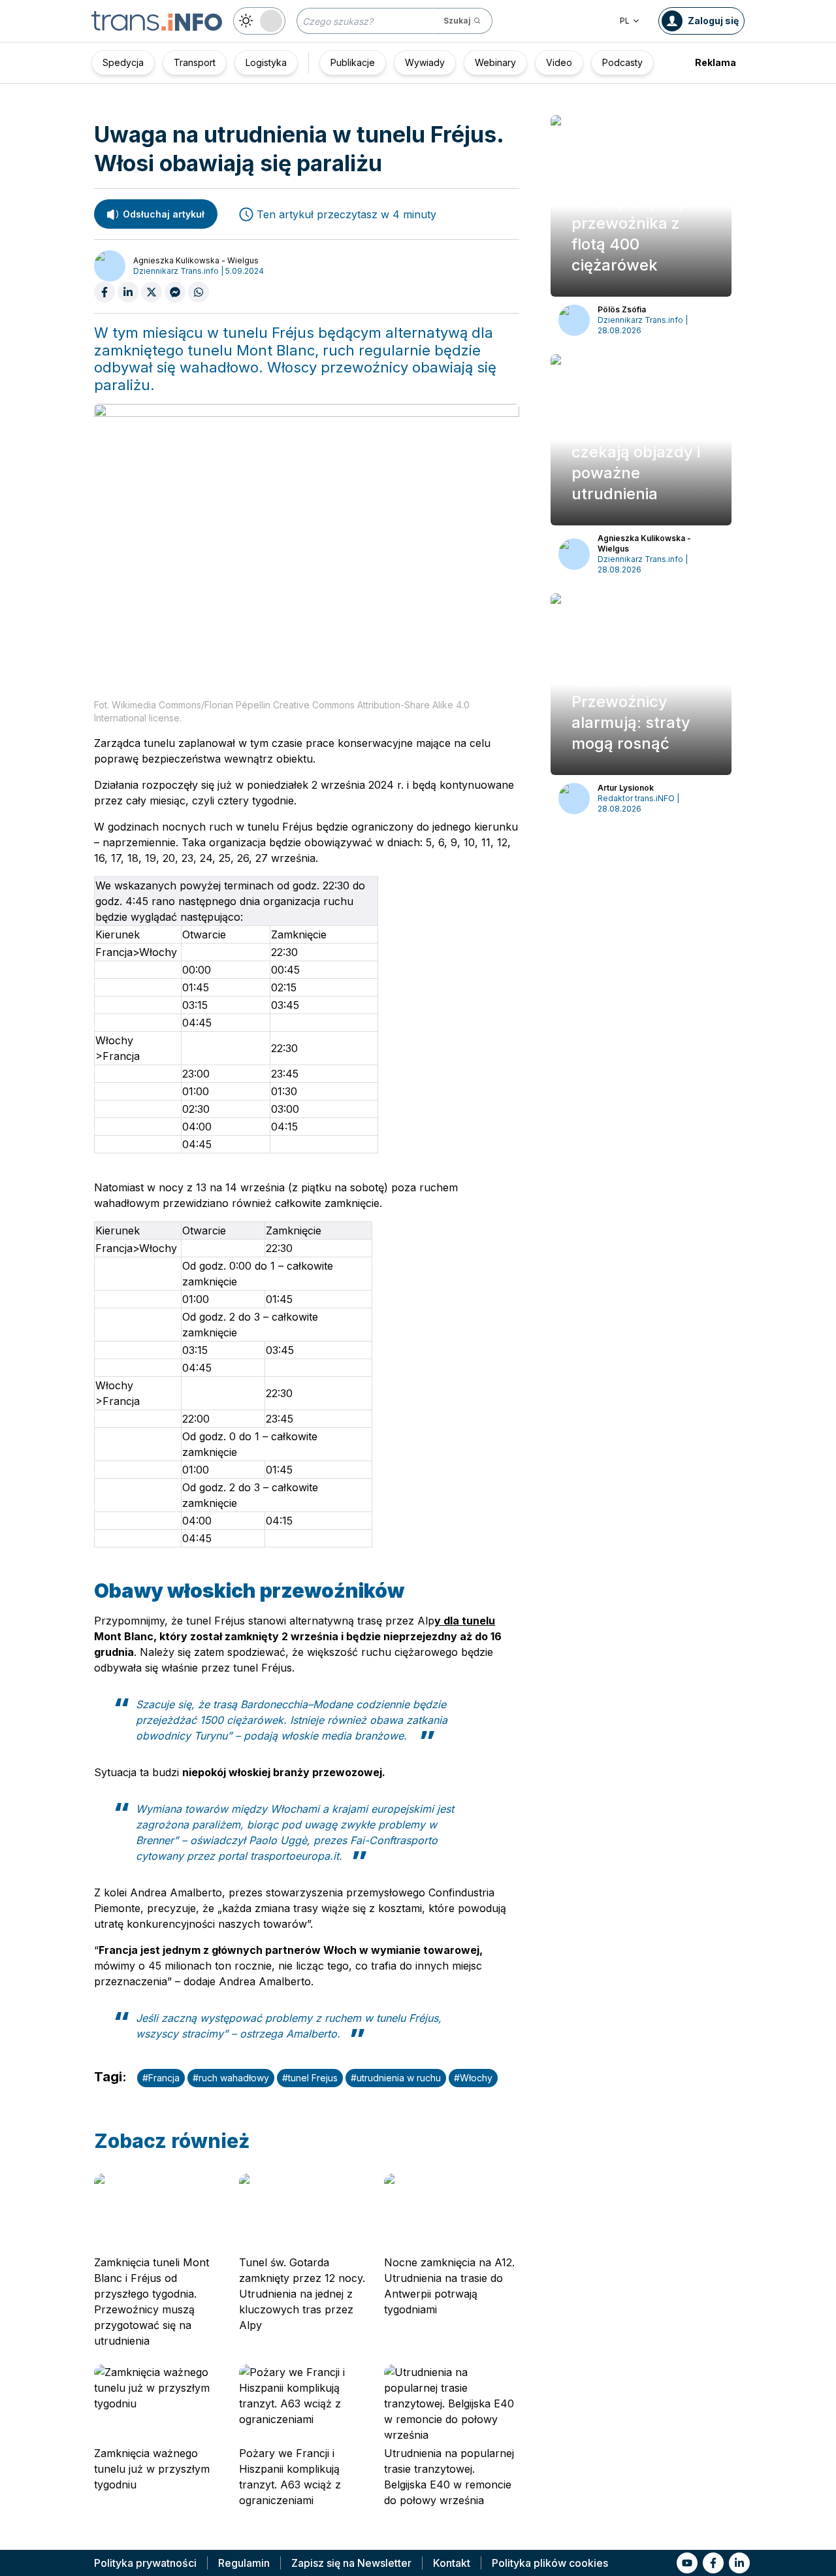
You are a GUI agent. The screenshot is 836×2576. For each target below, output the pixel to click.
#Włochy (473, 2078)
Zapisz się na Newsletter (351, 2563)
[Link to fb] (713, 2563)
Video (559, 62)
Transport (195, 62)
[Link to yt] (687, 2563)
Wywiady (425, 62)
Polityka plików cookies (550, 2563)
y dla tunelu (465, 1621)
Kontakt (452, 2563)
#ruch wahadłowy (231, 2078)
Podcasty (622, 62)
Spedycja (123, 62)
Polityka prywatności (145, 2563)
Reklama (715, 62)
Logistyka (266, 62)
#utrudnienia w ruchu (396, 2078)
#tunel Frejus (310, 2078)
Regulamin (244, 2563)
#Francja (161, 2078)
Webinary (495, 62)
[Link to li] (739, 2563)
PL (625, 21)
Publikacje (353, 62)
